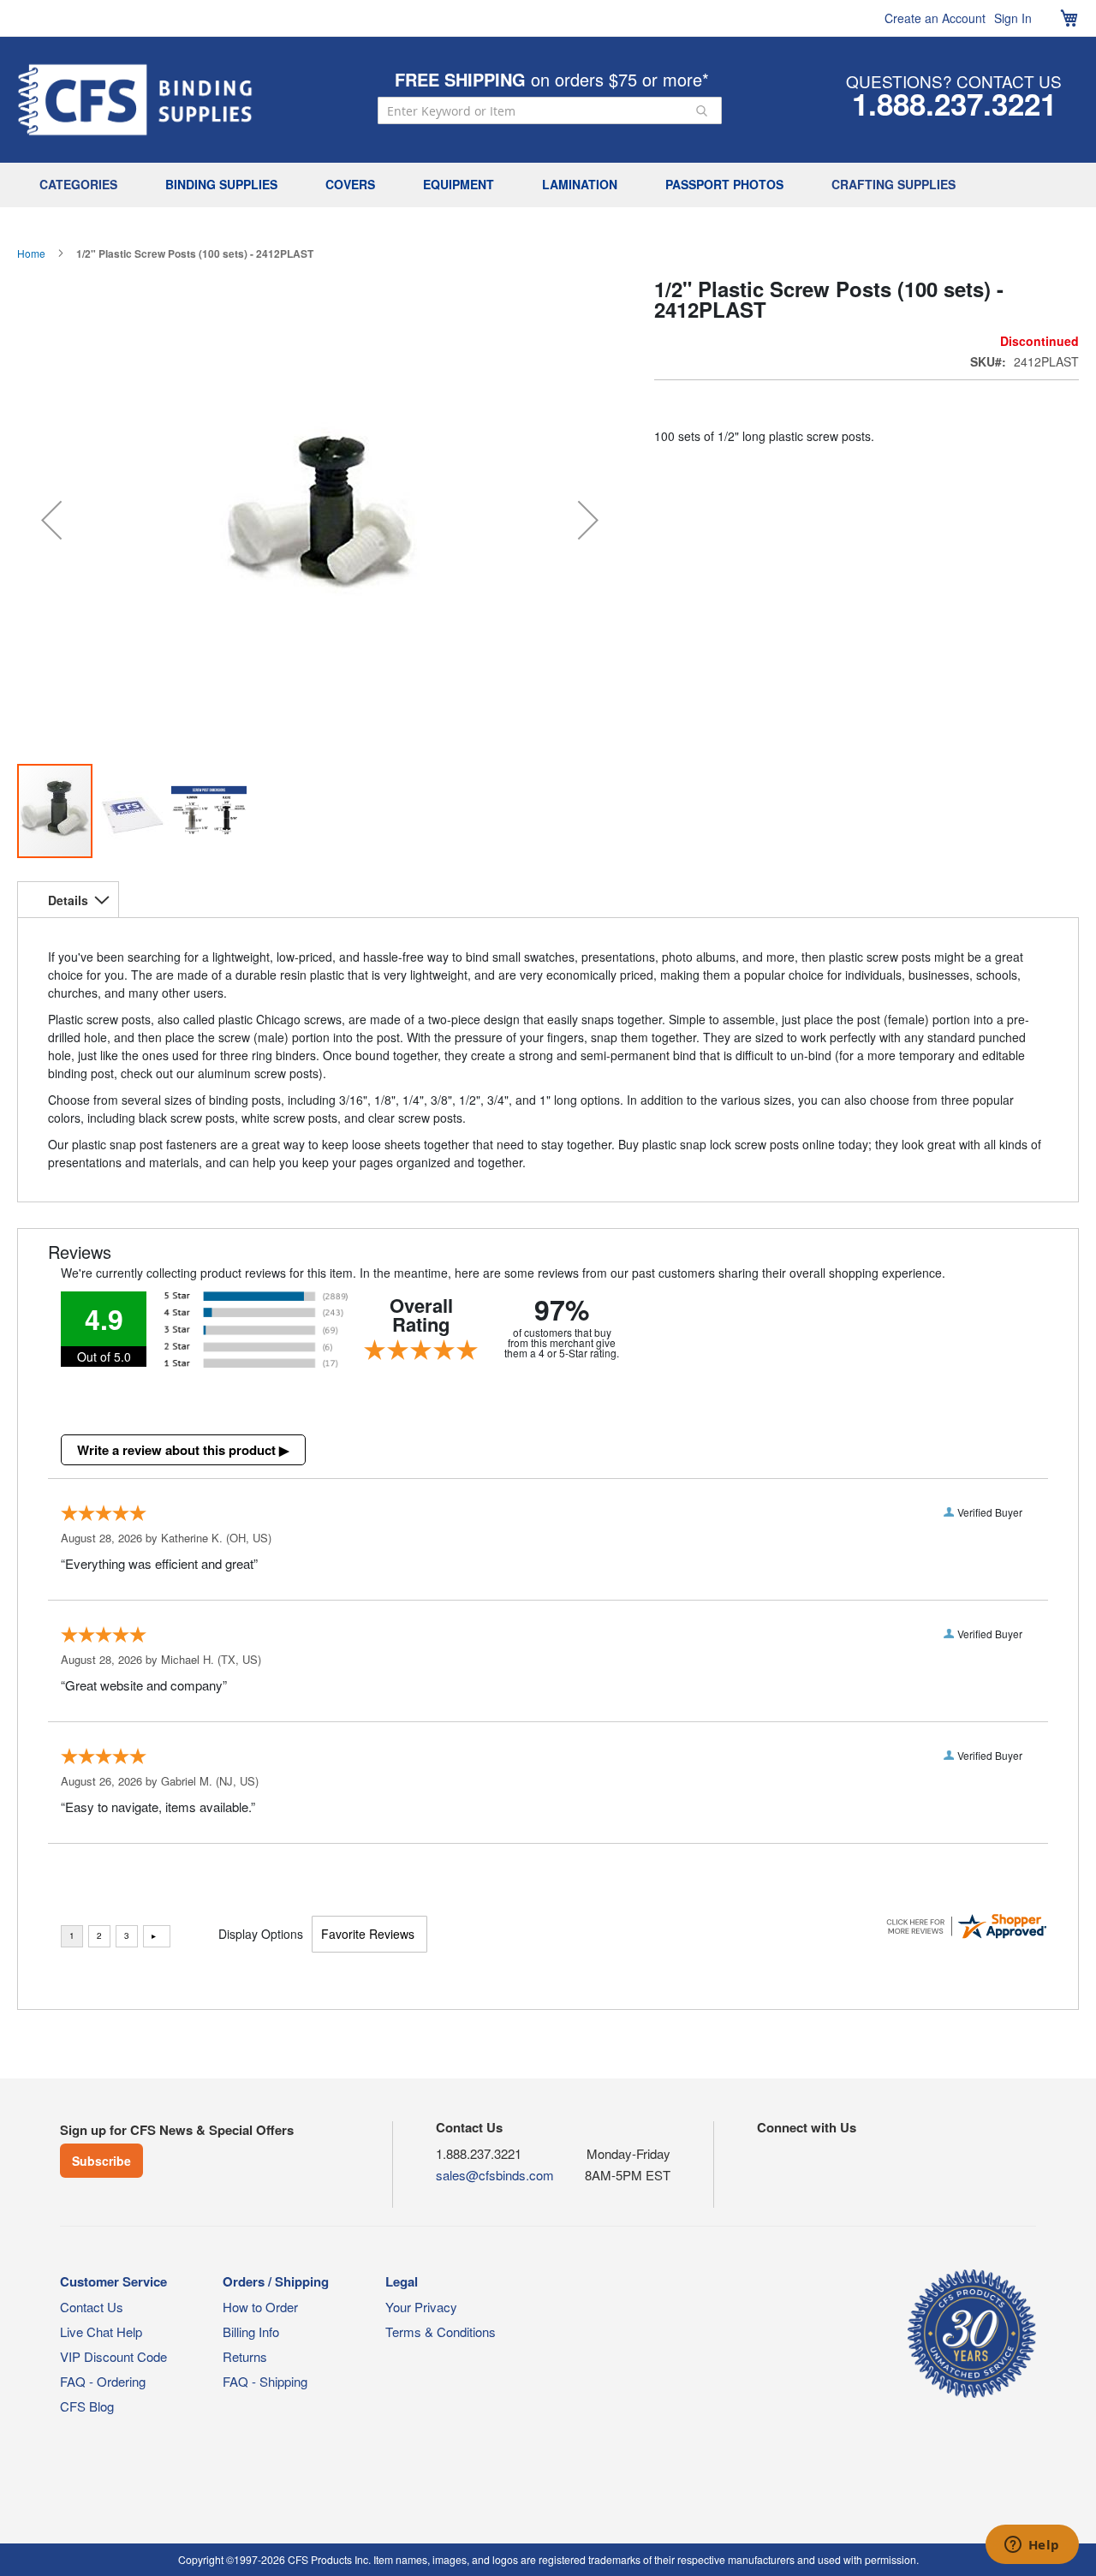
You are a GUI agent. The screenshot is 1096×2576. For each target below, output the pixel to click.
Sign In (1013, 18)
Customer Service (113, 2281)
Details (68, 900)
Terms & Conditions (441, 2332)
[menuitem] (83, 185)
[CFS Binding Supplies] (135, 100)
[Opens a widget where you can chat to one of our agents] (1032, 2546)
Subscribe (101, 2161)
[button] (51, 520)
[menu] (548, 185)
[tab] (68, 899)
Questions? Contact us (954, 81)
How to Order (260, 2307)
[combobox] (550, 110)
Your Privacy (421, 2307)
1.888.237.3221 (954, 104)
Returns (245, 2356)
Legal (402, 2281)
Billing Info (251, 2332)
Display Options (261, 1934)
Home (31, 253)
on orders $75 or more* (552, 79)
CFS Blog (87, 2406)
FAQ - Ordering (103, 2381)
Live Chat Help (101, 2332)
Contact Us (92, 2307)
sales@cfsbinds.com (495, 2175)
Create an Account (935, 18)
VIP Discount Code (113, 2356)
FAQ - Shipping (265, 2381)
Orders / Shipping (276, 2281)
